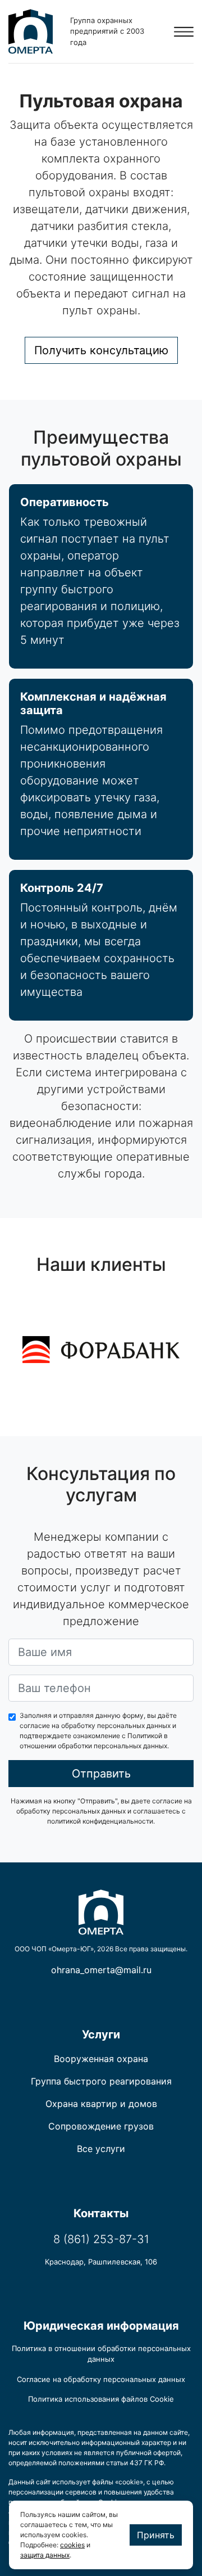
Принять (156, 2535)
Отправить (101, 1774)
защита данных (45, 2555)
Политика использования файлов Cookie (101, 2399)
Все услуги (101, 2149)
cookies (72, 2545)
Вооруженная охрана (101, 2059)
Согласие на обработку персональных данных (101, 2379)
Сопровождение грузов (101, 2126)
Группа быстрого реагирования (101, 2081)
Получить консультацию (101, 350)
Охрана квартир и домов (101, 2104)
